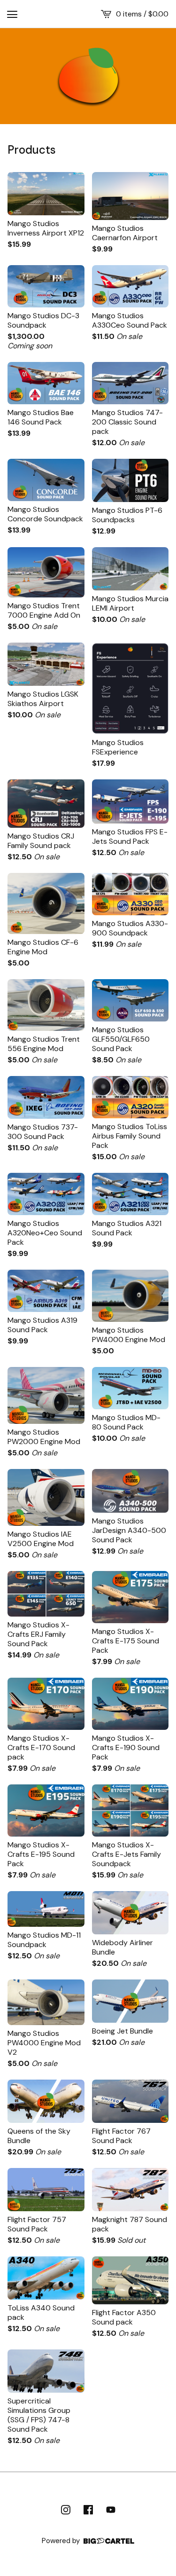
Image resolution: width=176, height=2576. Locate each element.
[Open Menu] (12, 14)
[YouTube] (111, 2510)
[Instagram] (66, 2510)
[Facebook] (88, 2510)
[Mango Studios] (88, 76)
